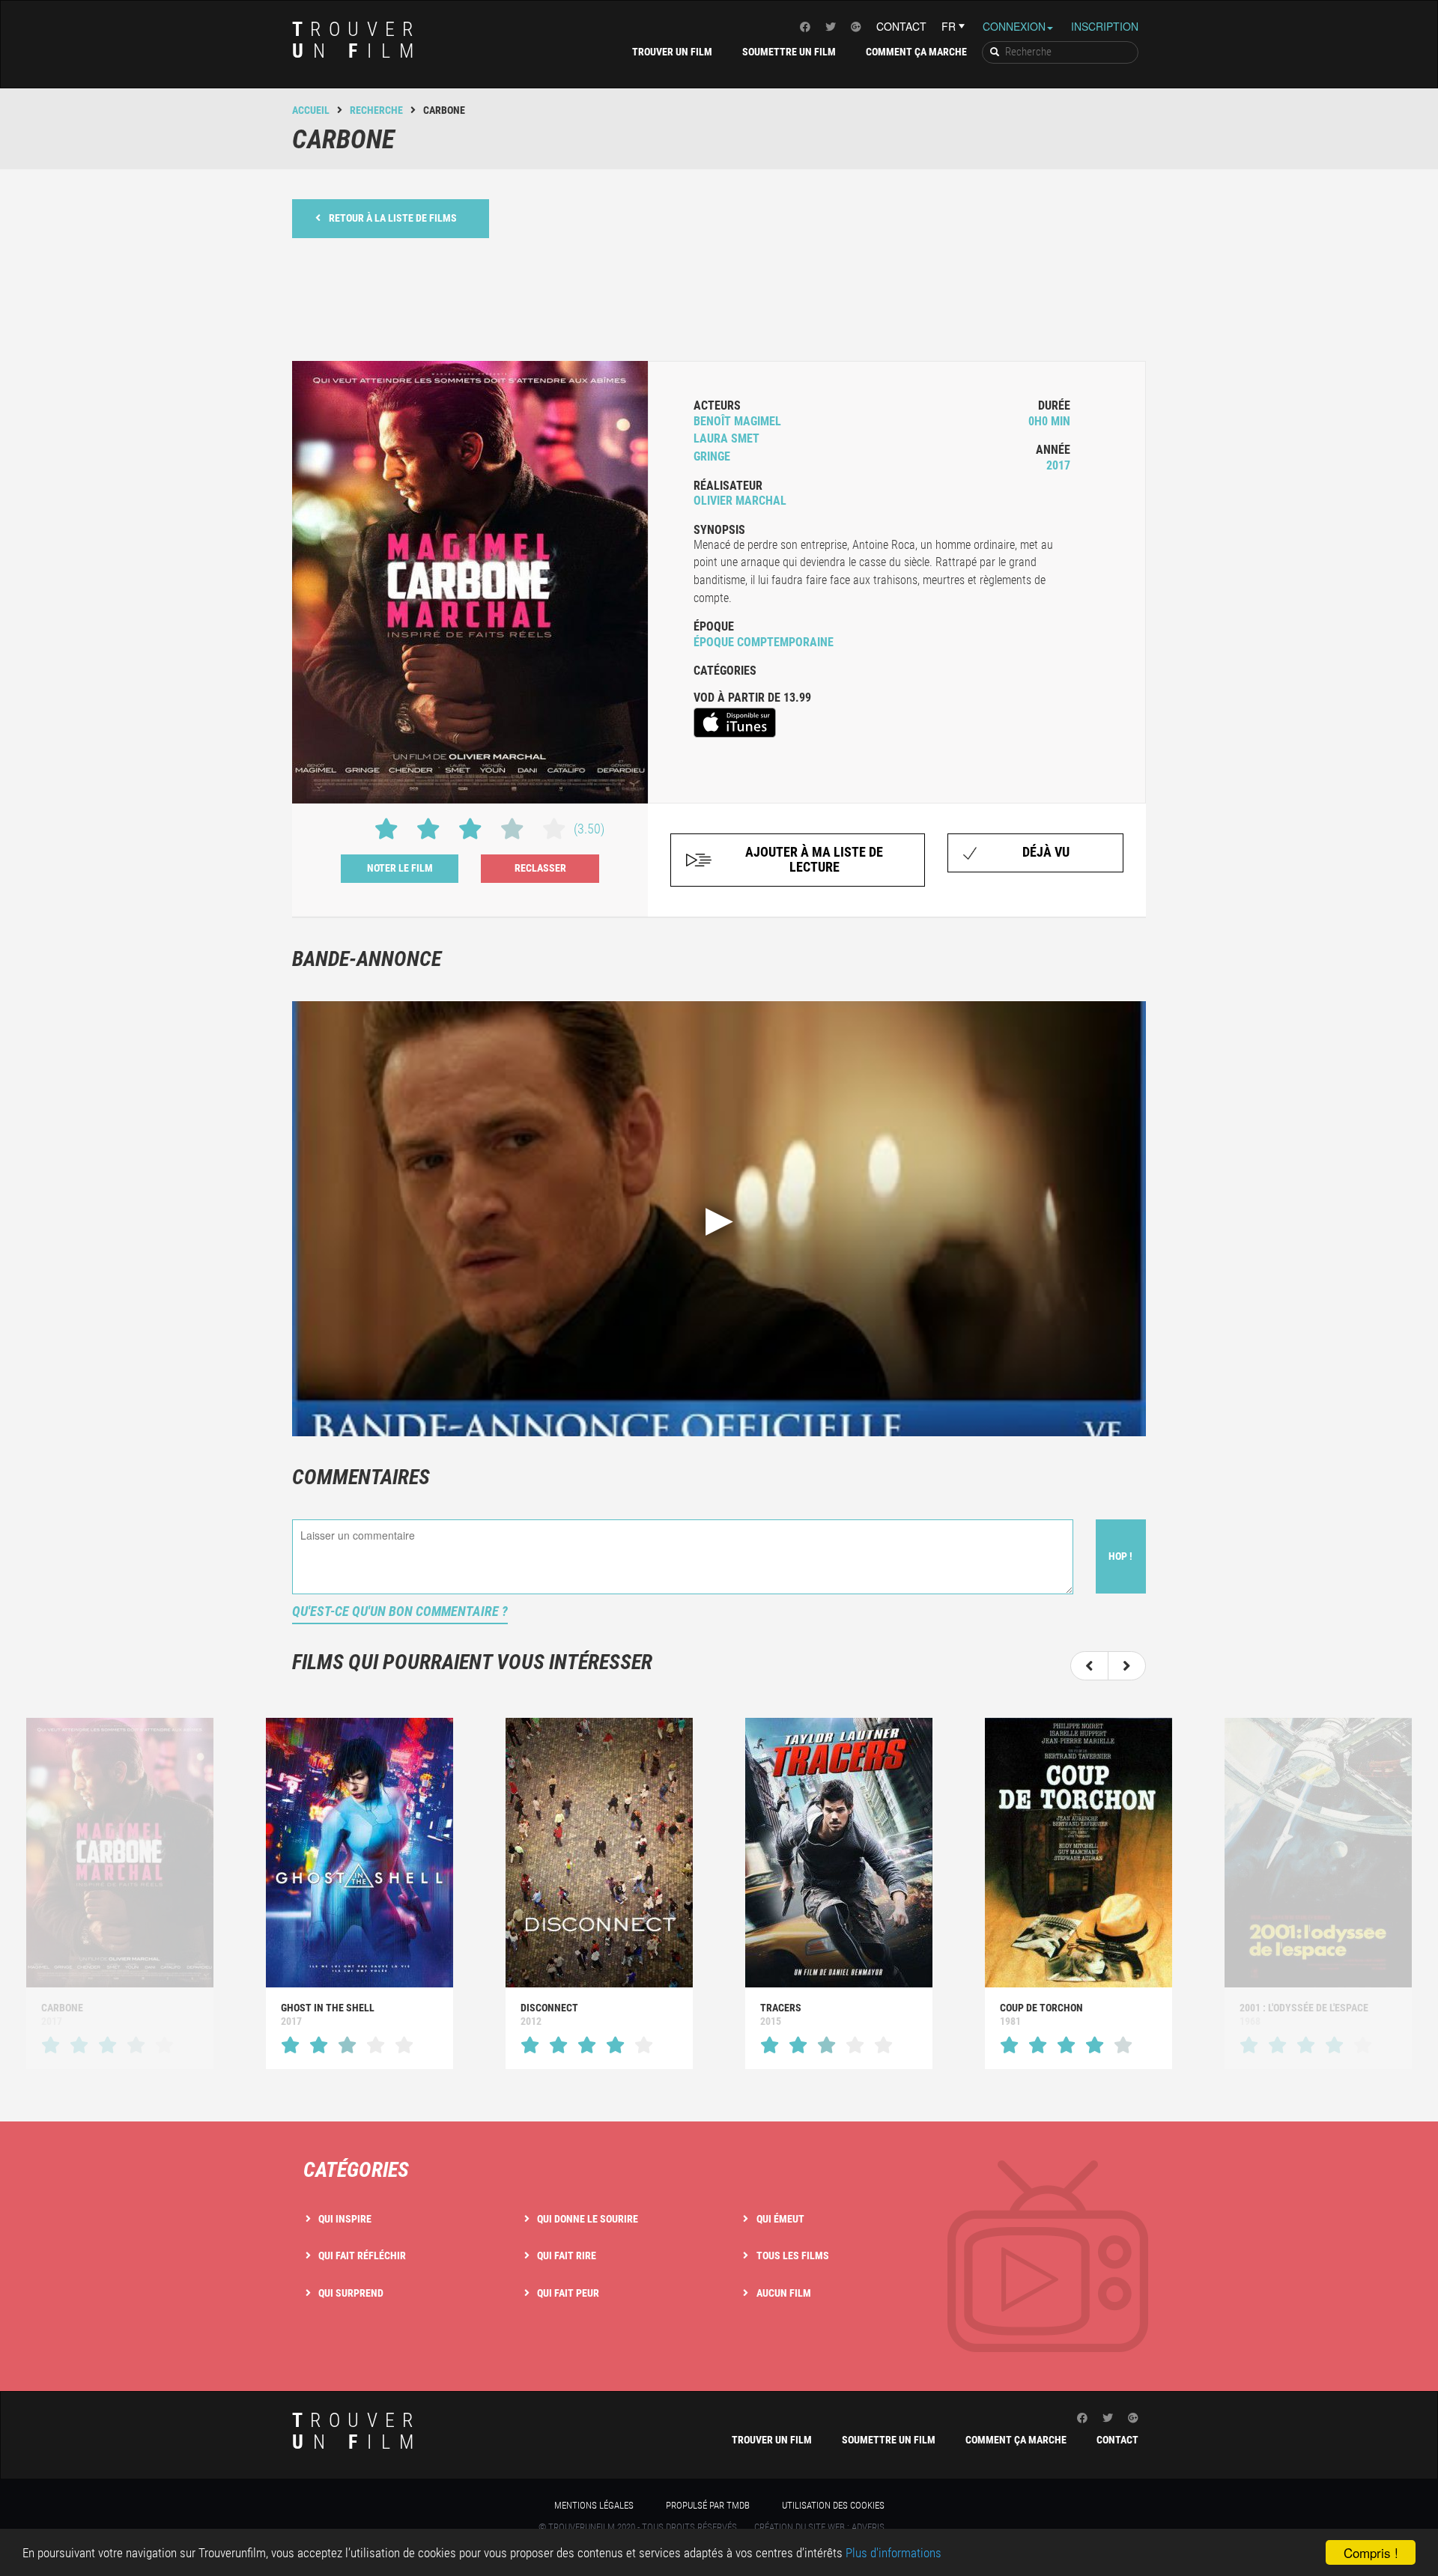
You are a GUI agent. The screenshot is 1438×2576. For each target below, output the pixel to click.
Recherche (376, 110)
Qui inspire (345, 2219)
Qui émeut (780, 2219)
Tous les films (793, 2255)
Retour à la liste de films (393, 218)
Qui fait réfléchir (362, 2255)
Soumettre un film (789, 52)
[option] (359, 1893)
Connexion (1014, 26)
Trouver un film (672, 52)
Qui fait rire (567, 2255)
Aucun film (784, 2293)
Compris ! (1371, 2552)
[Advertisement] (719, 298)
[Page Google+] (856, 26)
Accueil (311, 110)
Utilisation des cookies (833, 2505)
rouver (358, 40)
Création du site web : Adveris (819, 2527)
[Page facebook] (805, 26)
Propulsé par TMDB (708, 2505)
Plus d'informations (894, 2553)
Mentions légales (594, 2505)
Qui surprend (351, 2293)
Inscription (1105, 26)
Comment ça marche (916, 52)
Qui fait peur (568, 2293)
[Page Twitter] (831, 26)
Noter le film (400, 868)
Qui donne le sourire (588, 2219)
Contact (901, 26)
